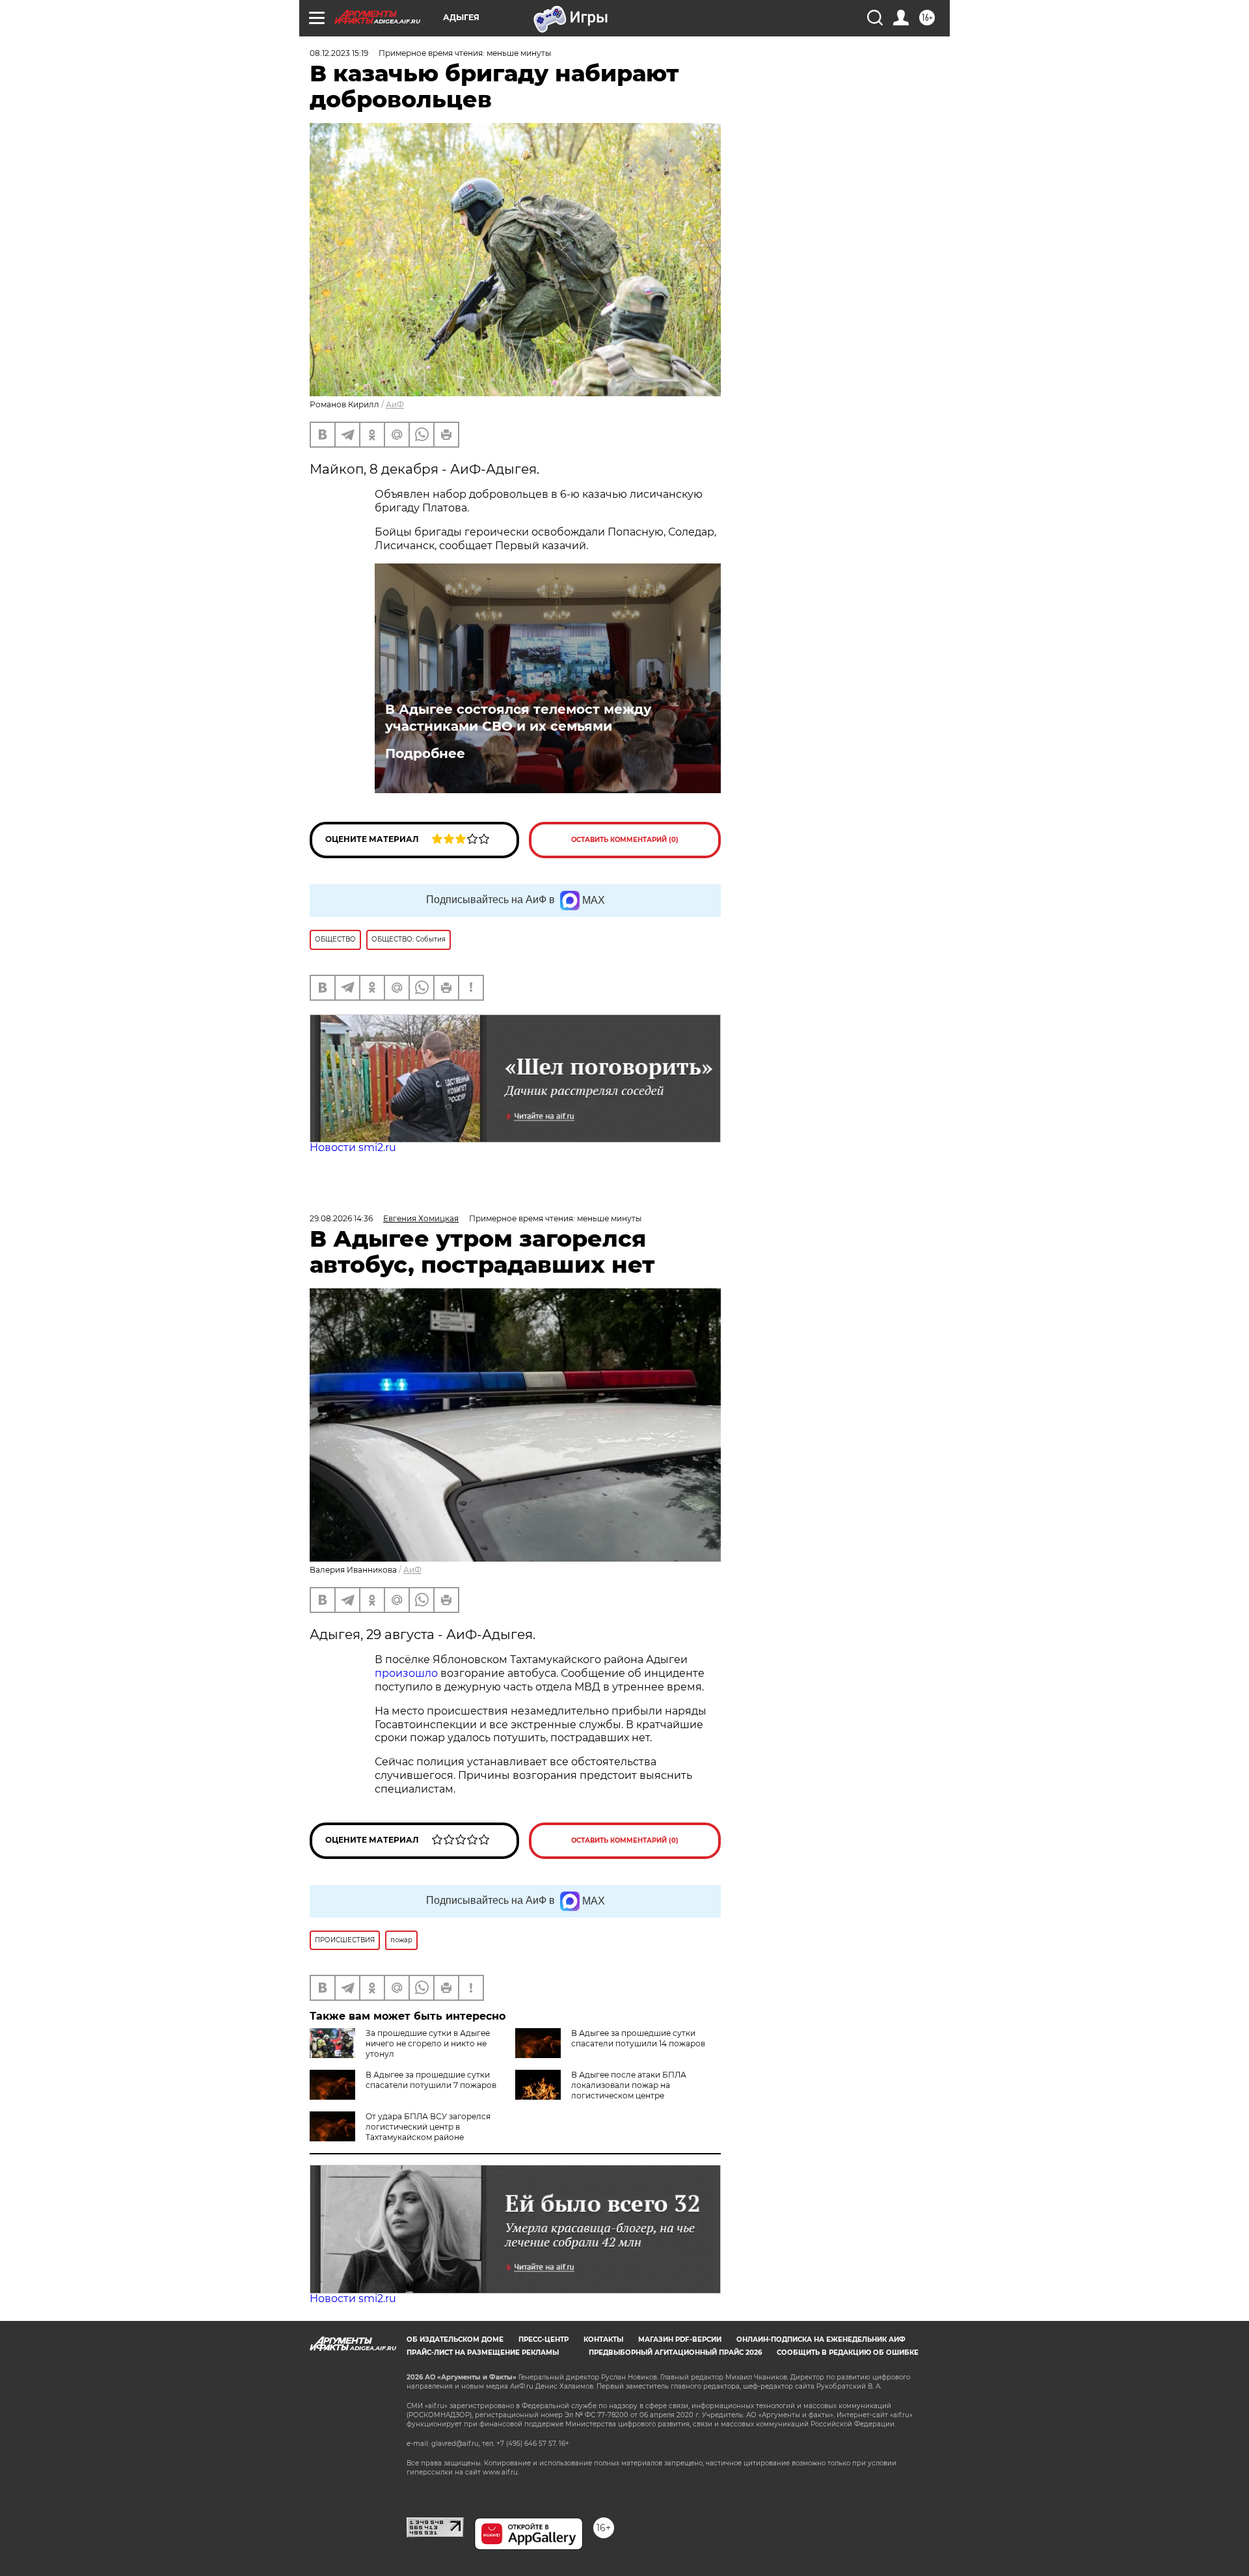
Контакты (603, 2339)
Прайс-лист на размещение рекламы (483, 2352)
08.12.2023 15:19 (339, 53)
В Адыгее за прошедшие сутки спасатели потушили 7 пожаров (431, 2080)
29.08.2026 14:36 (341, 1218)
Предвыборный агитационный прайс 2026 (675, 2352)
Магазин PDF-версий (680, 2339)
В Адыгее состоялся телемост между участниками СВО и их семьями (518, 718)
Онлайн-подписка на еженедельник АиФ (821, 2339)
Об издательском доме (455, 2339)
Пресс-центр (544, 2339)
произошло (408, 1673)
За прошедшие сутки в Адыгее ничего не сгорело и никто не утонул (428, 2043)
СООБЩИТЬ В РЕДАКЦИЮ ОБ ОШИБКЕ (848, 2352)
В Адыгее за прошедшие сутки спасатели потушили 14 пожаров (638, 2038)
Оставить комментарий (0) (625, 840)
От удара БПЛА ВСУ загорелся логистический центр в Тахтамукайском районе (428, 2127)
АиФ (395, 404)
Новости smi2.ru (353, 1147)
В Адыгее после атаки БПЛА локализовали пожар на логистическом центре (629, 2085)
